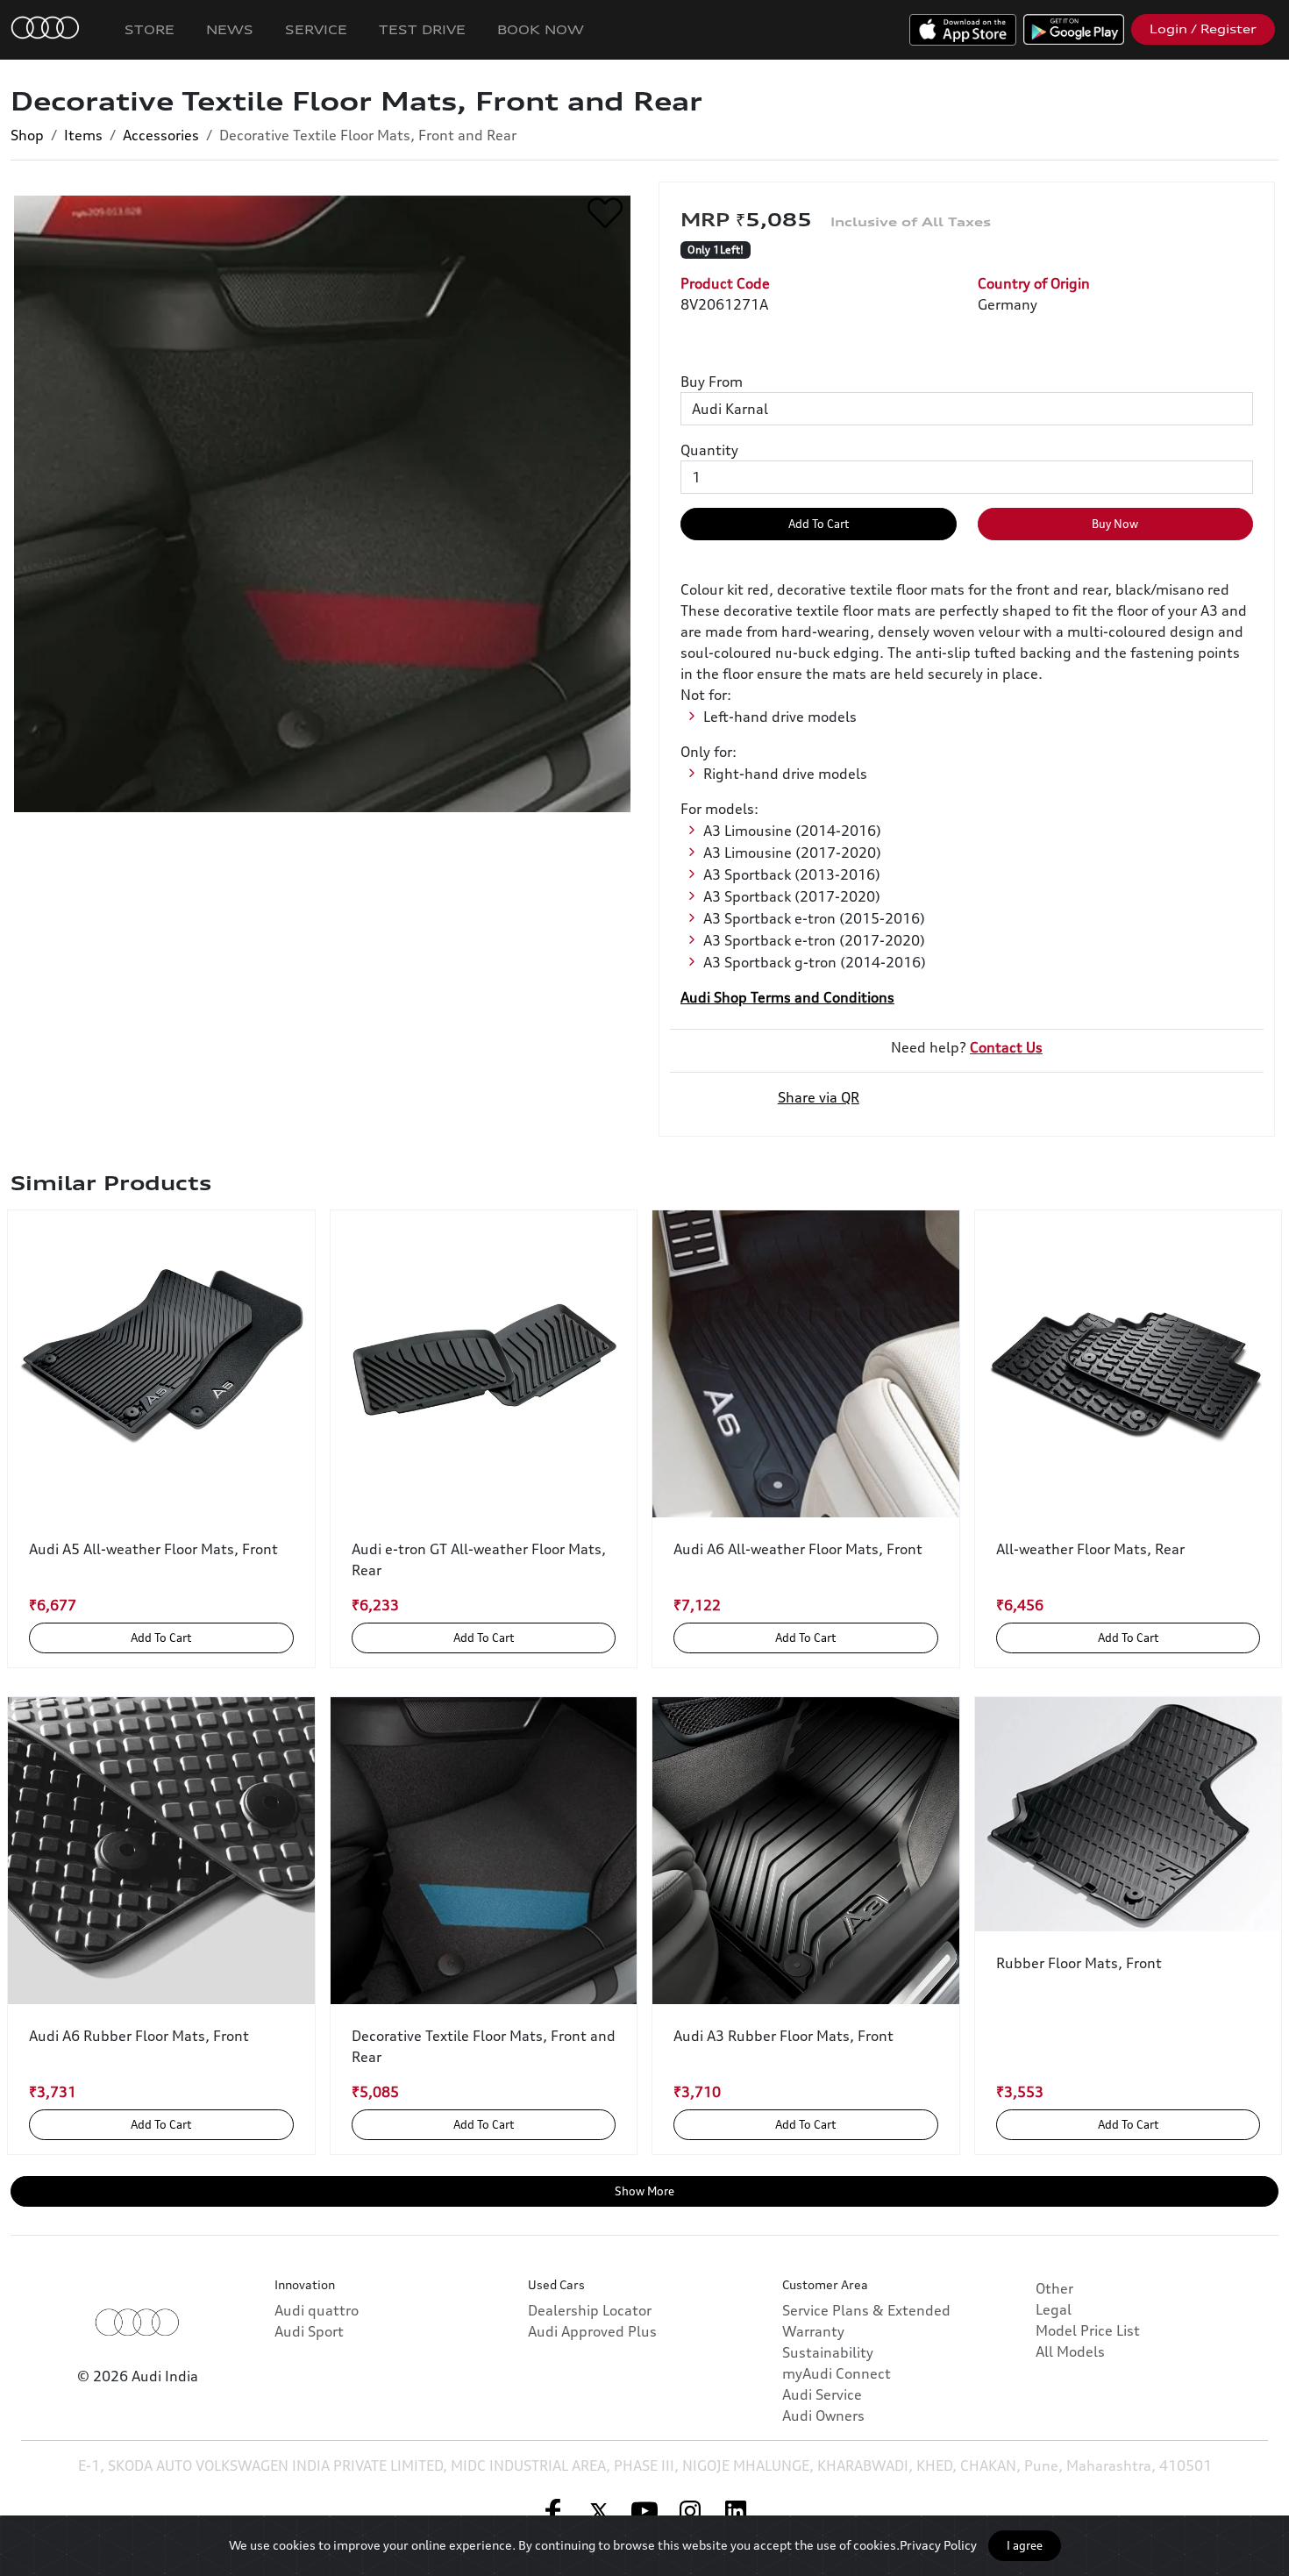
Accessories (161, 135)
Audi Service (822, 2394)
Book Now (541, 29)
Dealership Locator (590, 2310)
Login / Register (1203, 29)
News (230, 29)
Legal (1054, 2309)
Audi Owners (823, 2415)
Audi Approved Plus (592, 2331)
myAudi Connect (837, 2373)
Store (150, 29)
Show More (644, 2191)
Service (316, 29)
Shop (27, 135)
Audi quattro (317, 2310)
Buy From (712, 382)
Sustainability (828, 2352)
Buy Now (1115, 524)
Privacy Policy (938, 2545)
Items (83, 135)
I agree (1025, 2545)
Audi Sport (309, 2331)
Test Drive (422, 29)
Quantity (709, 450)
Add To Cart (819, 524)
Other (1054, 2288)
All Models (1070, 2351)
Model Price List (1088, 2330)
